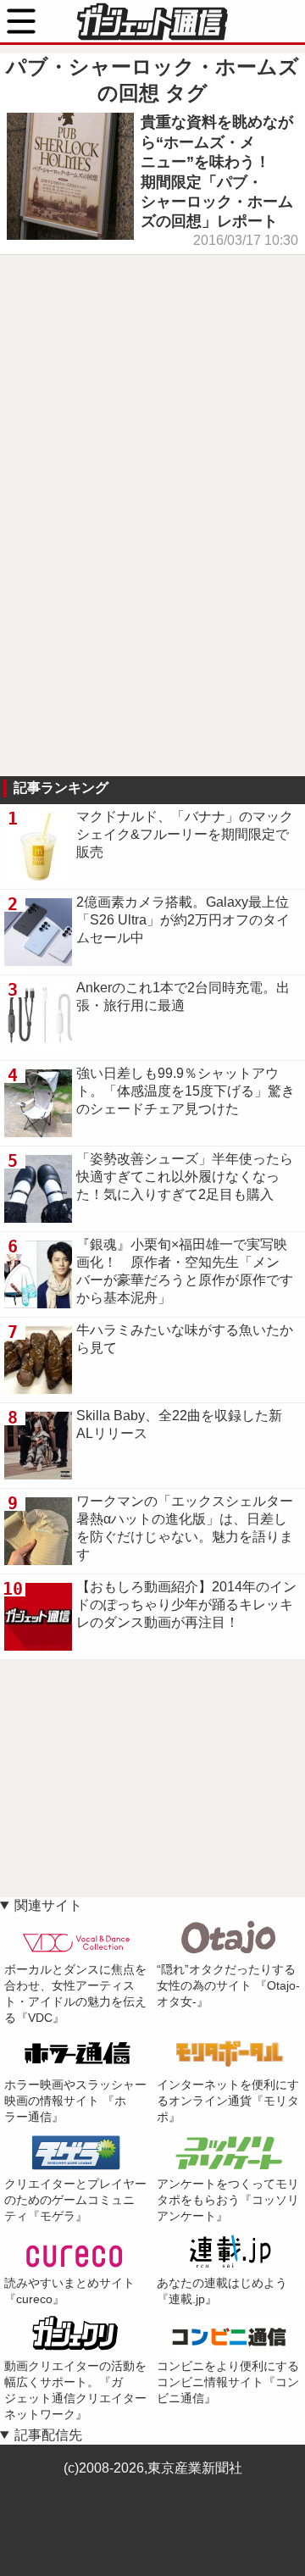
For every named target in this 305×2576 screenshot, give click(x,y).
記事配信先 (48, 2435)
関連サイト (48, 1905)
